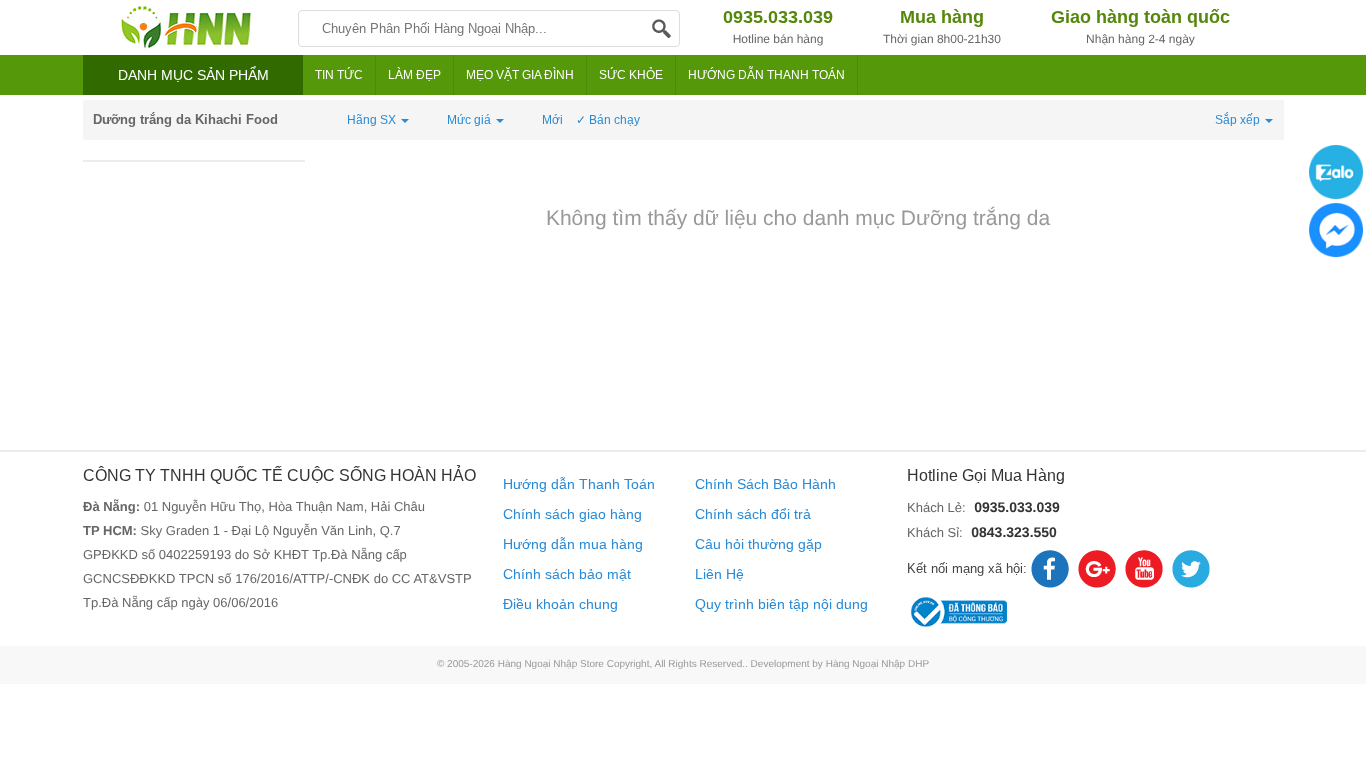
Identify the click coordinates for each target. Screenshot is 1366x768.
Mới (552, 120)
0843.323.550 (1014, 532)
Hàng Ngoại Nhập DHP (877, 664)
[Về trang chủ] (185, 27)
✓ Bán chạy (608, 120)
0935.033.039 (1017, 507)
